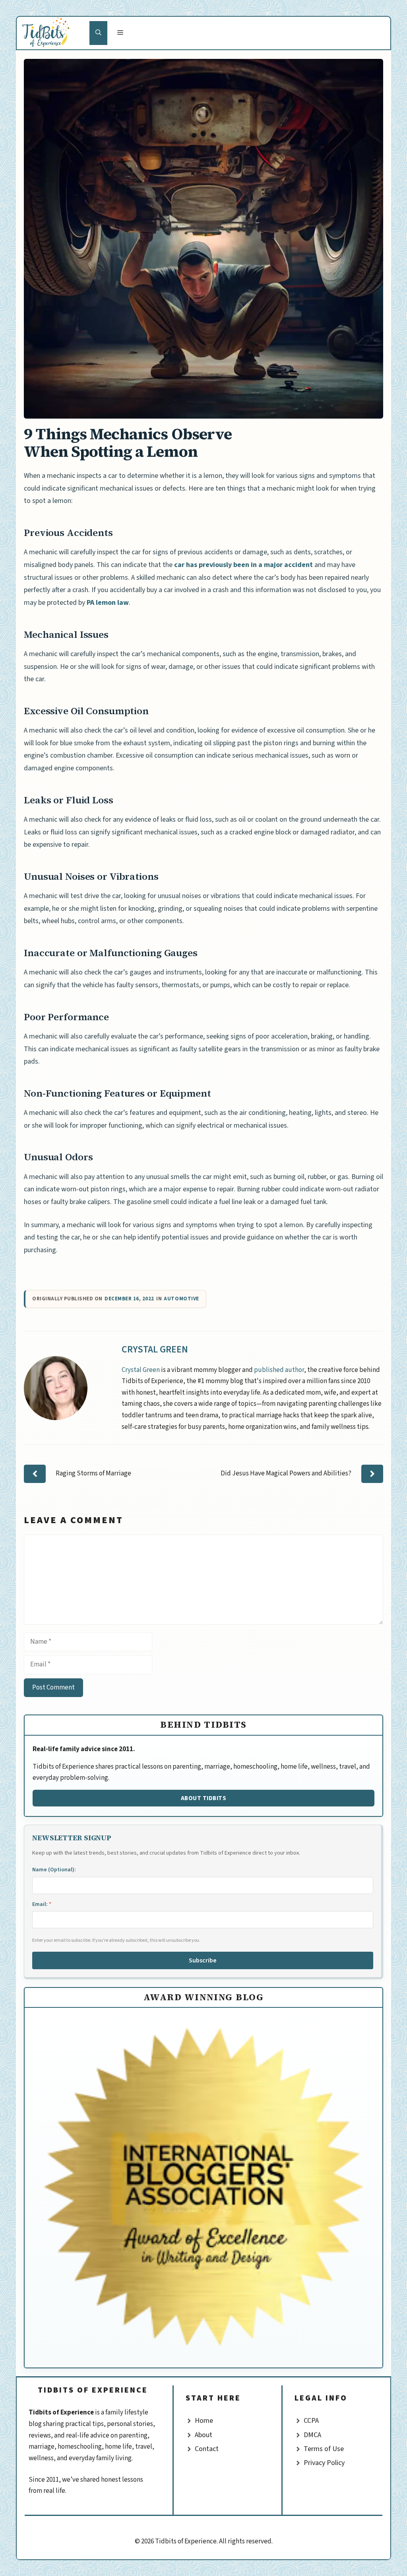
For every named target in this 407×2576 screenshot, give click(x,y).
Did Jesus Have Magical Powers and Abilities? (286, 1473)
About (203, 2435)
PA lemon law (108, 603)
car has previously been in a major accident (243, 565)
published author (279, 1370)
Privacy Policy (324, 2463)
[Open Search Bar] (98, 33)
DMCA (312, 2435)
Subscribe (203, 1960)
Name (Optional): (54, 1870)
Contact (207, 2449)
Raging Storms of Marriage (93, 1473)
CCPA (311, 2421)
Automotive (181, 1299)
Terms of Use (324, 2449)
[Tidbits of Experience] (53, 33)
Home (204, 2421)
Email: (42, 1904)
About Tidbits (204, 1798)
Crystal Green (155, 1349)
